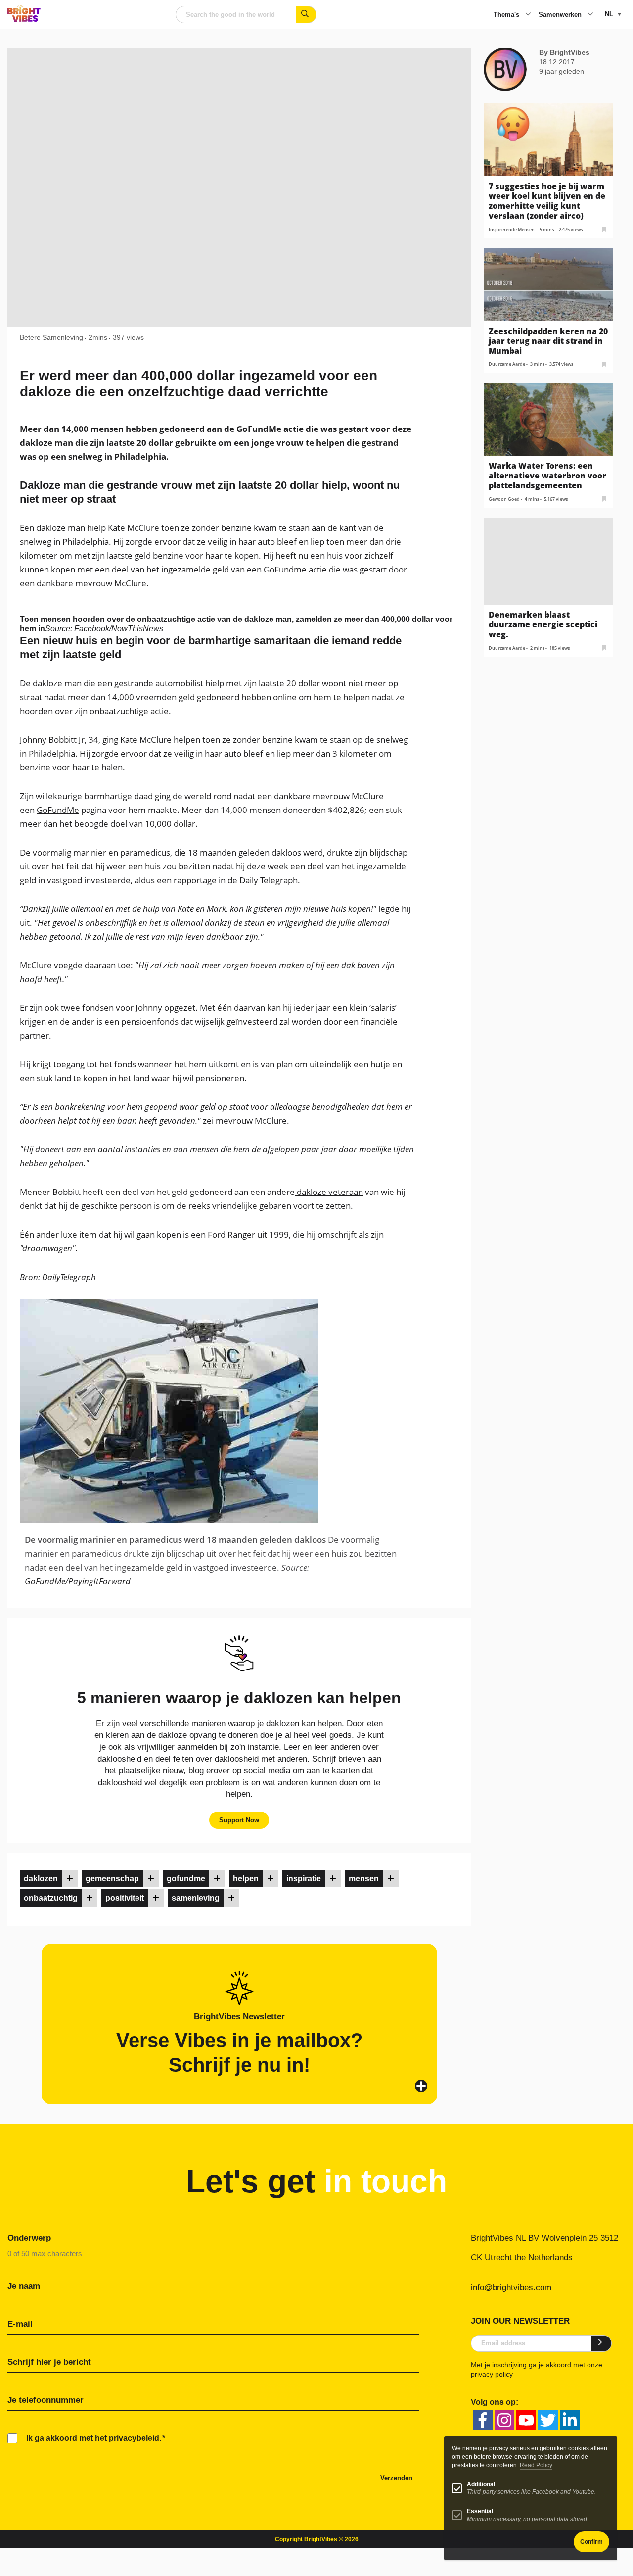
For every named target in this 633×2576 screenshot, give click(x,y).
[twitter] (548, 2420)
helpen (246, 1879)
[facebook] (483, 2420)
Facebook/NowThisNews (119, 629)
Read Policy (536, 2465)
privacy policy (492, 2374)
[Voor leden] (70, 1879)
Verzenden (396, 2478)
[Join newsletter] (602, 2343)
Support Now (239, 1820)
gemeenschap (112, 1879)
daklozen (41, 1879)
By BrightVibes (564, 52)
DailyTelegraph (69, 1277)
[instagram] (504, 2420)
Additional (481, 2484)
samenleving (196, 1898)
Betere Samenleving (51, 337)
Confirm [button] (591, 2542)
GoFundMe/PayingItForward (78, 1581)
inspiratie (304, 1879)
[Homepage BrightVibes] (24, 19)
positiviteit (125, 1898)
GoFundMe (58, 810)
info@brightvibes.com (511, 2287)
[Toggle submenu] (528, 15)
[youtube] (526, 2420)
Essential (480, 2511)
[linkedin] (570, 2420)
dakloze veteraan (329, 1192)
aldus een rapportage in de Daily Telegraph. (217, 880)
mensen (364, 1879)
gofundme (186, 1879)
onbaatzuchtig (51, 1898)
